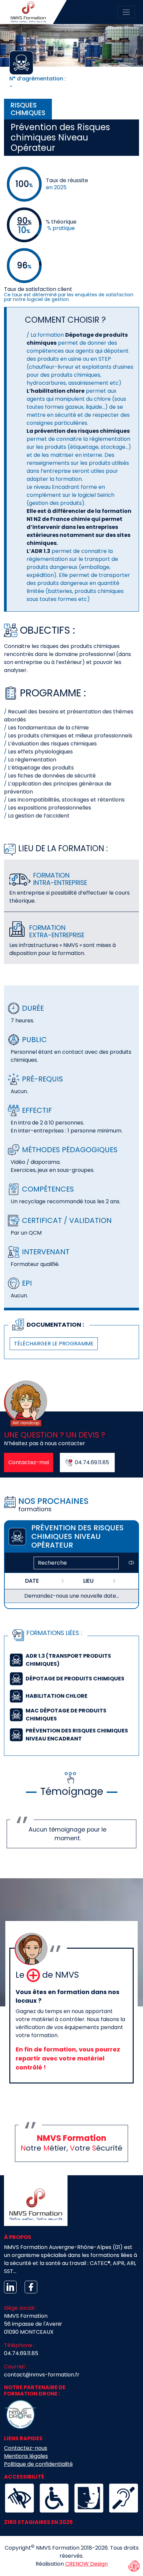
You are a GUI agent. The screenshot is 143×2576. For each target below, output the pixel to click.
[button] (71, 1660)
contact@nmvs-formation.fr (42, 2375)
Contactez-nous (26, 2448)
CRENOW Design (86, 2564)
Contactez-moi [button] (29, 1462)
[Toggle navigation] (126, 12)
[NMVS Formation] (30, 12)
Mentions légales (26, 2456)
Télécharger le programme (54, 1344)
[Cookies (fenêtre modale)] (134, 2567)
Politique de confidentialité (38, 2464)
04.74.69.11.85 (21, 2353)
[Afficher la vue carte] (131, 1563)
